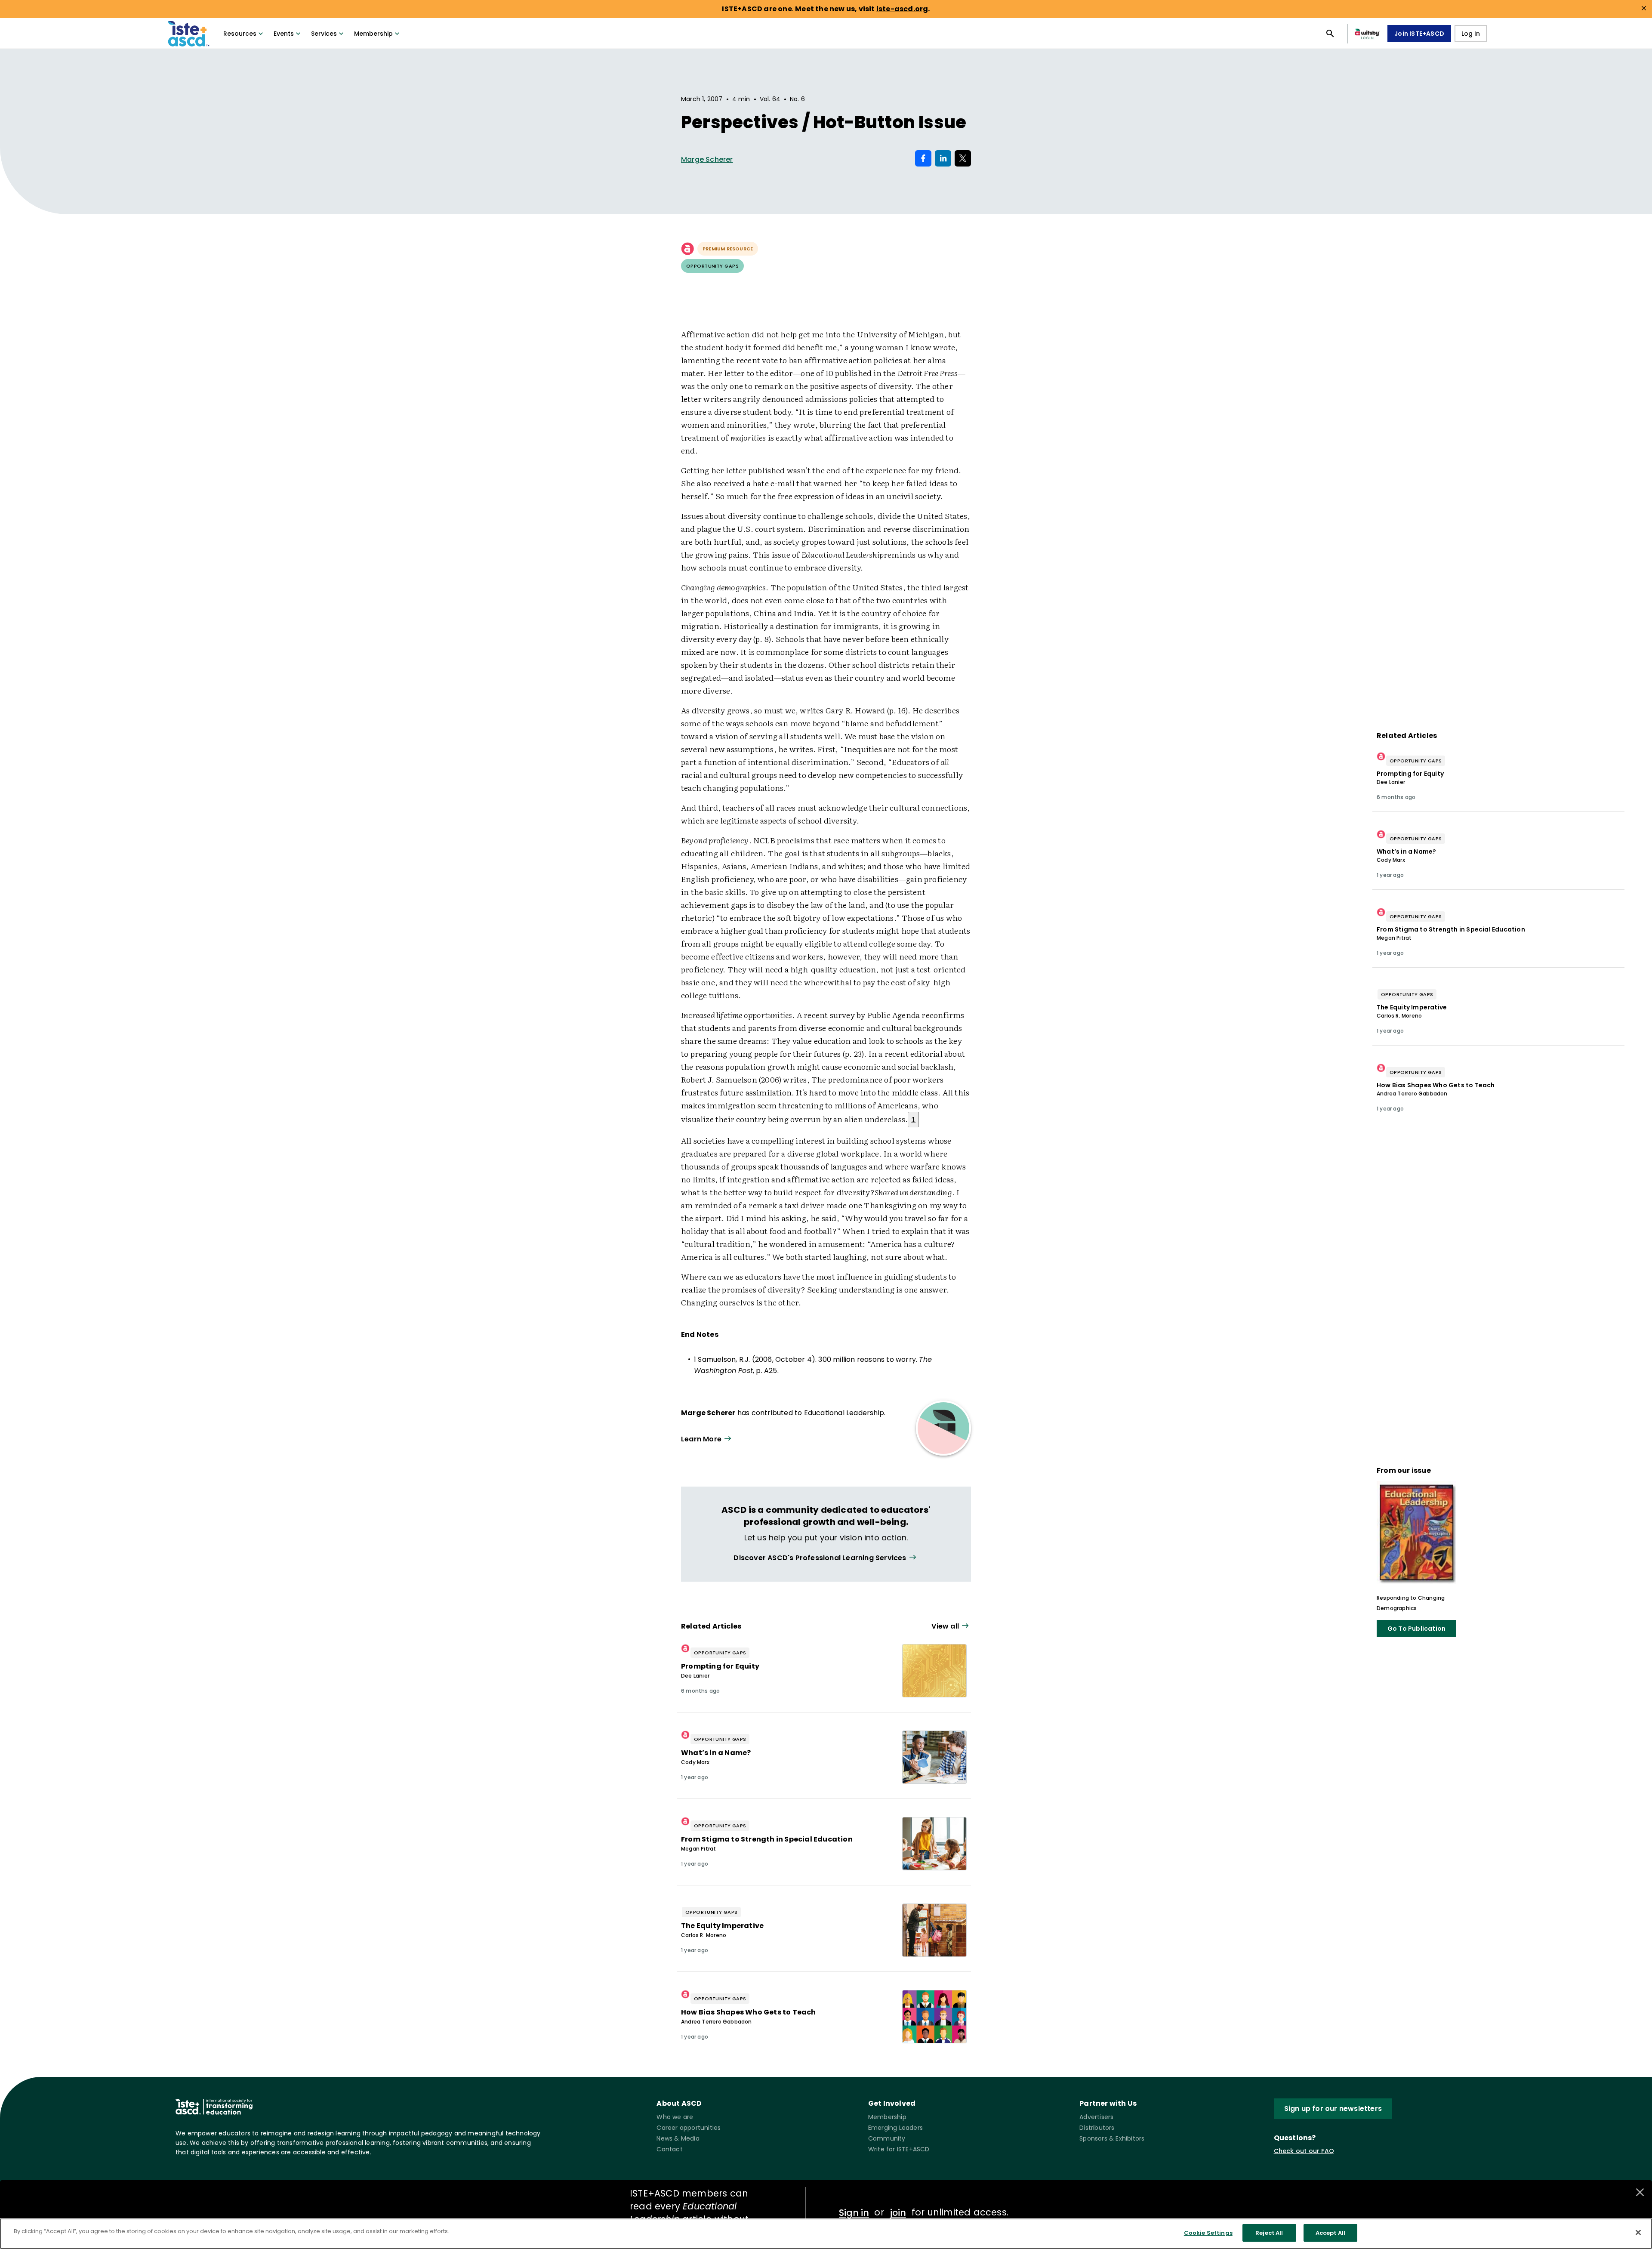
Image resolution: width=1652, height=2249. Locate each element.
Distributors (1097, 2128)
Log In (1471, 34)
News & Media (678, 2138)
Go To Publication (1416, 1629)
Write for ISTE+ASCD (899, 2149)
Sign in (854, 2213)
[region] (826, 2234)
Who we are (675, 2117)
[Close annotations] (1640, 2192)
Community (887, 2138)
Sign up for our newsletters (1333, 2109)
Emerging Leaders (895, 2128)
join (898, 2213)
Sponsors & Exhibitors (1112, 2138)
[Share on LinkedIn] (943, 158)
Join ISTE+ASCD (1419, 34)
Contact (669, 2149)
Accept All (1330, 2233)
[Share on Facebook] (923, 158)
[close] (1644, 8)
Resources (240, 34)
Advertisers (1096, 2117)
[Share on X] (963, 158)
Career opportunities (689, 2128)
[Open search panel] (1330, 34)
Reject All (1269, 2233)
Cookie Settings (1208, 2233)
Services (324, 34)
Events (284, 34)
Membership (373, 34)
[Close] (1638, 2232)
